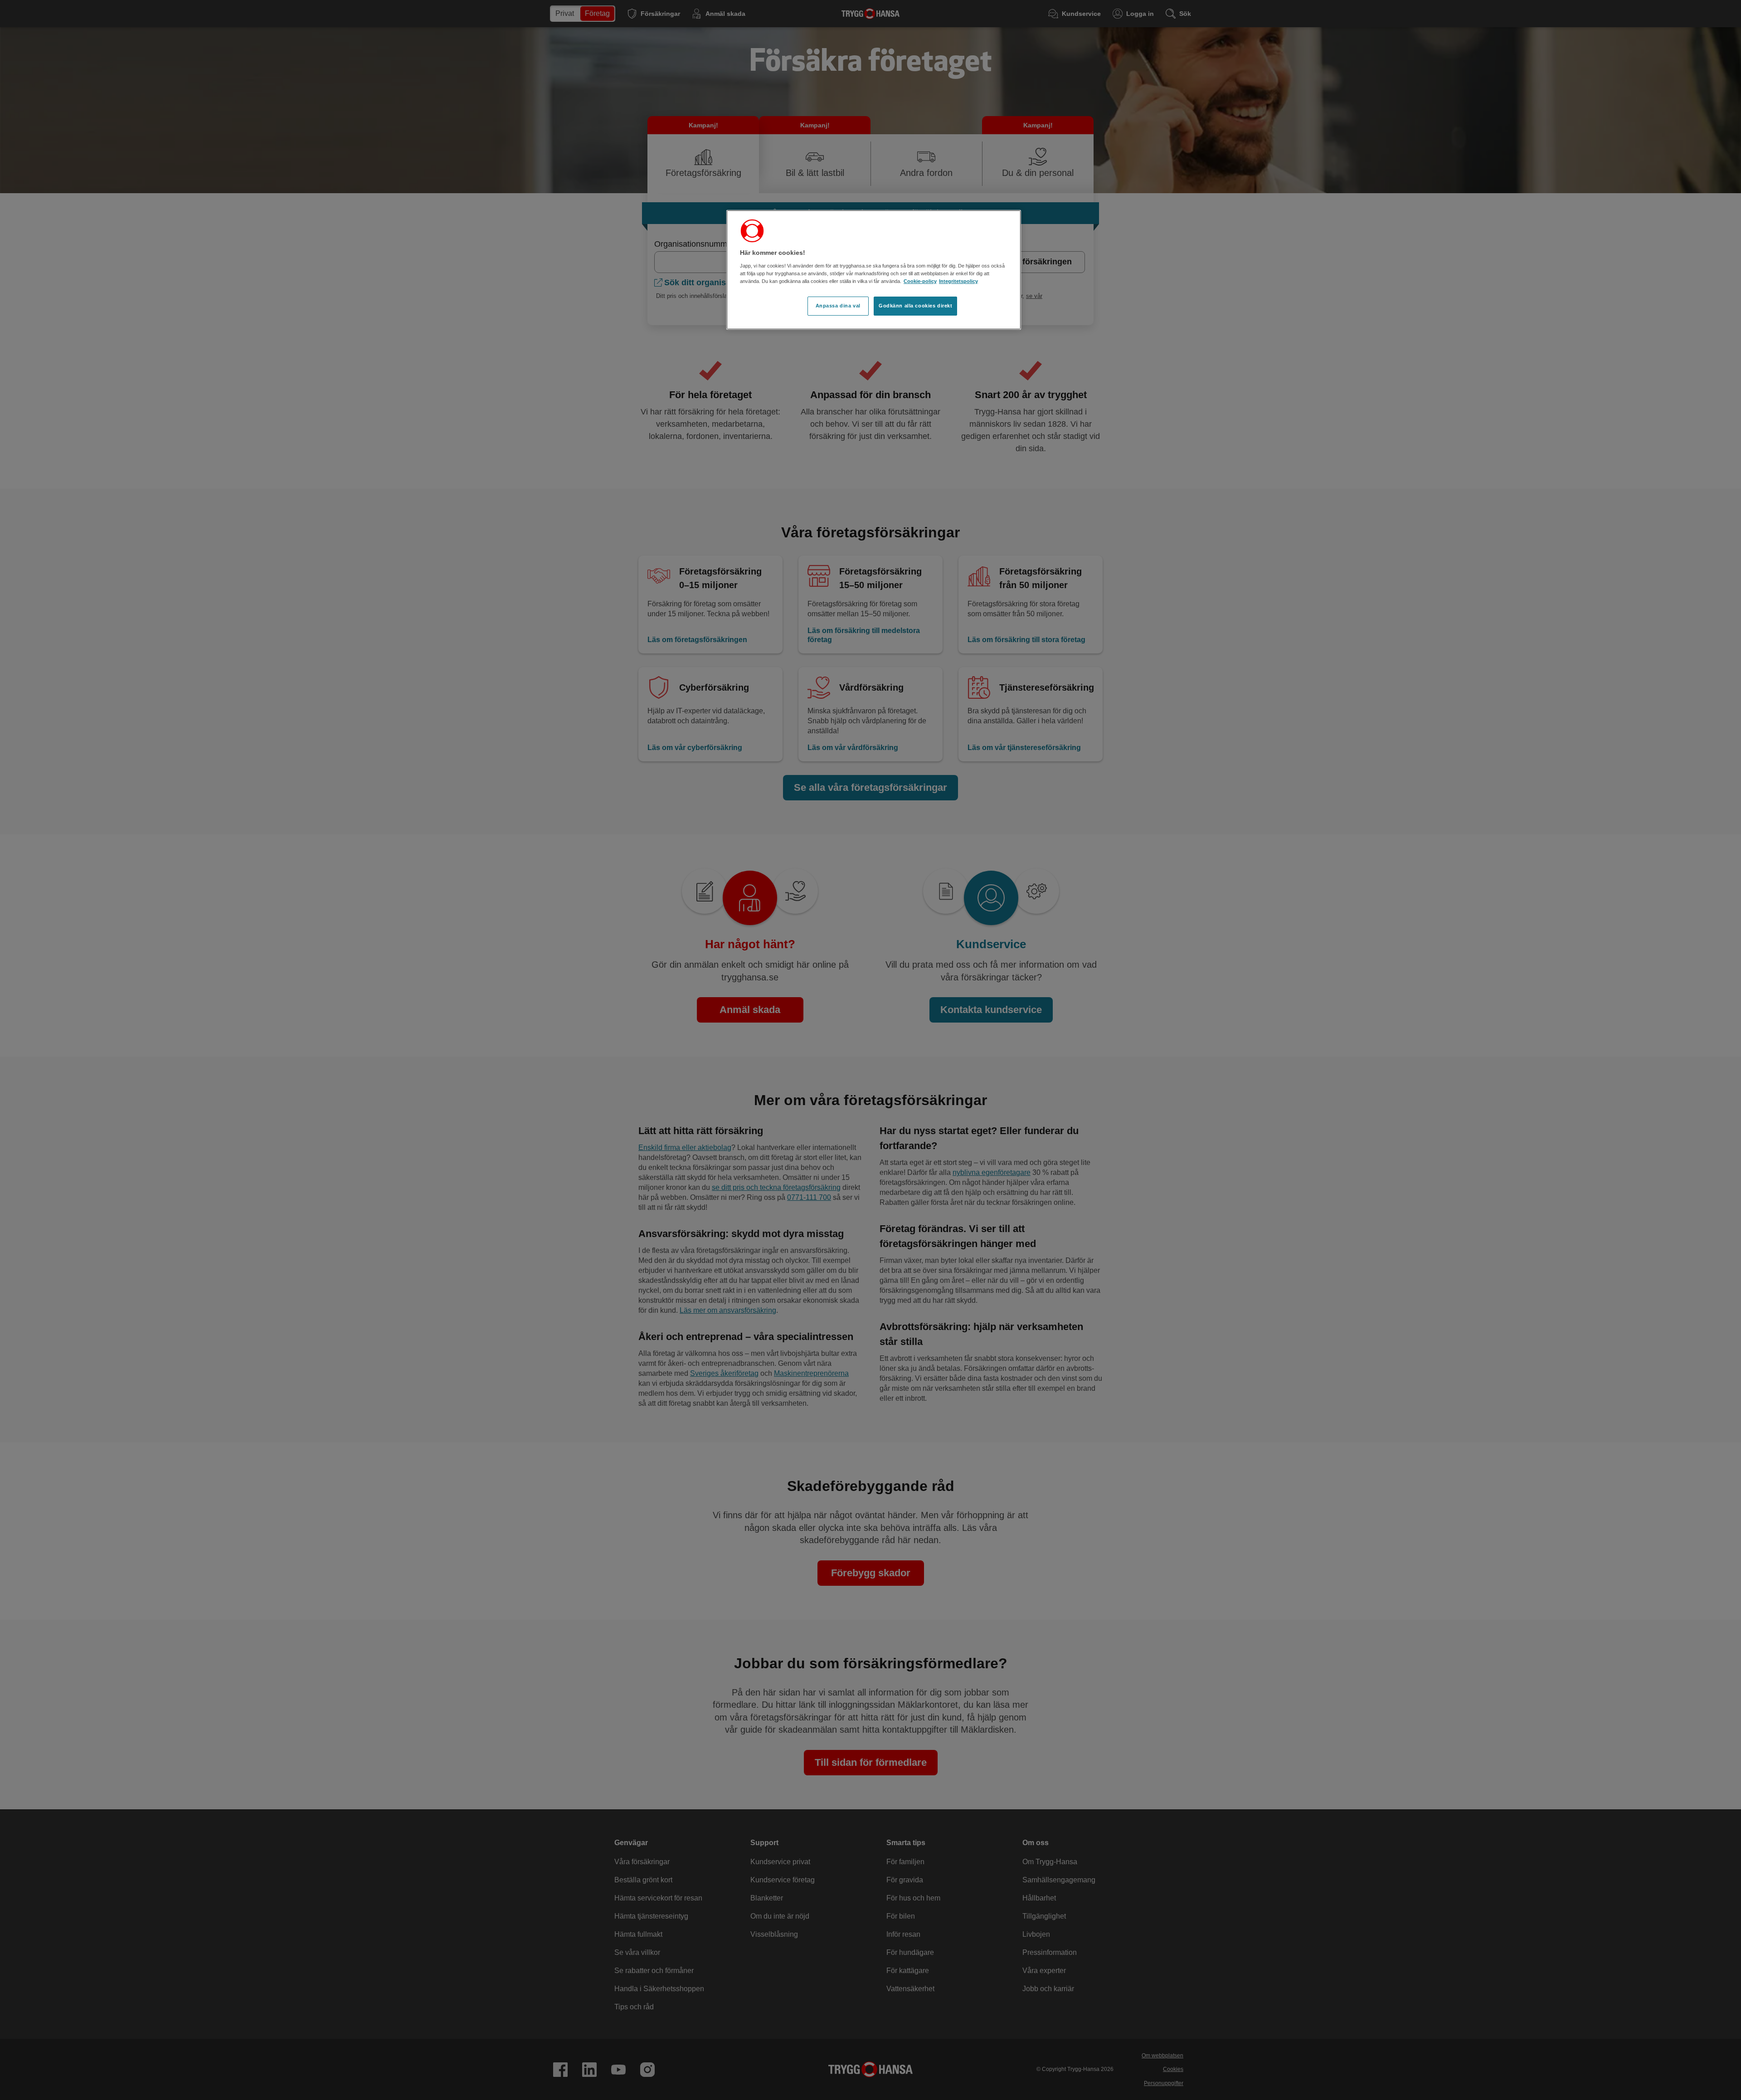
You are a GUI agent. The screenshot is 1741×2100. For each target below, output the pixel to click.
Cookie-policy (920, 281)
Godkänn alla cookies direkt (915, 306)
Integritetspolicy (958, 281)
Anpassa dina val (838, 306)
